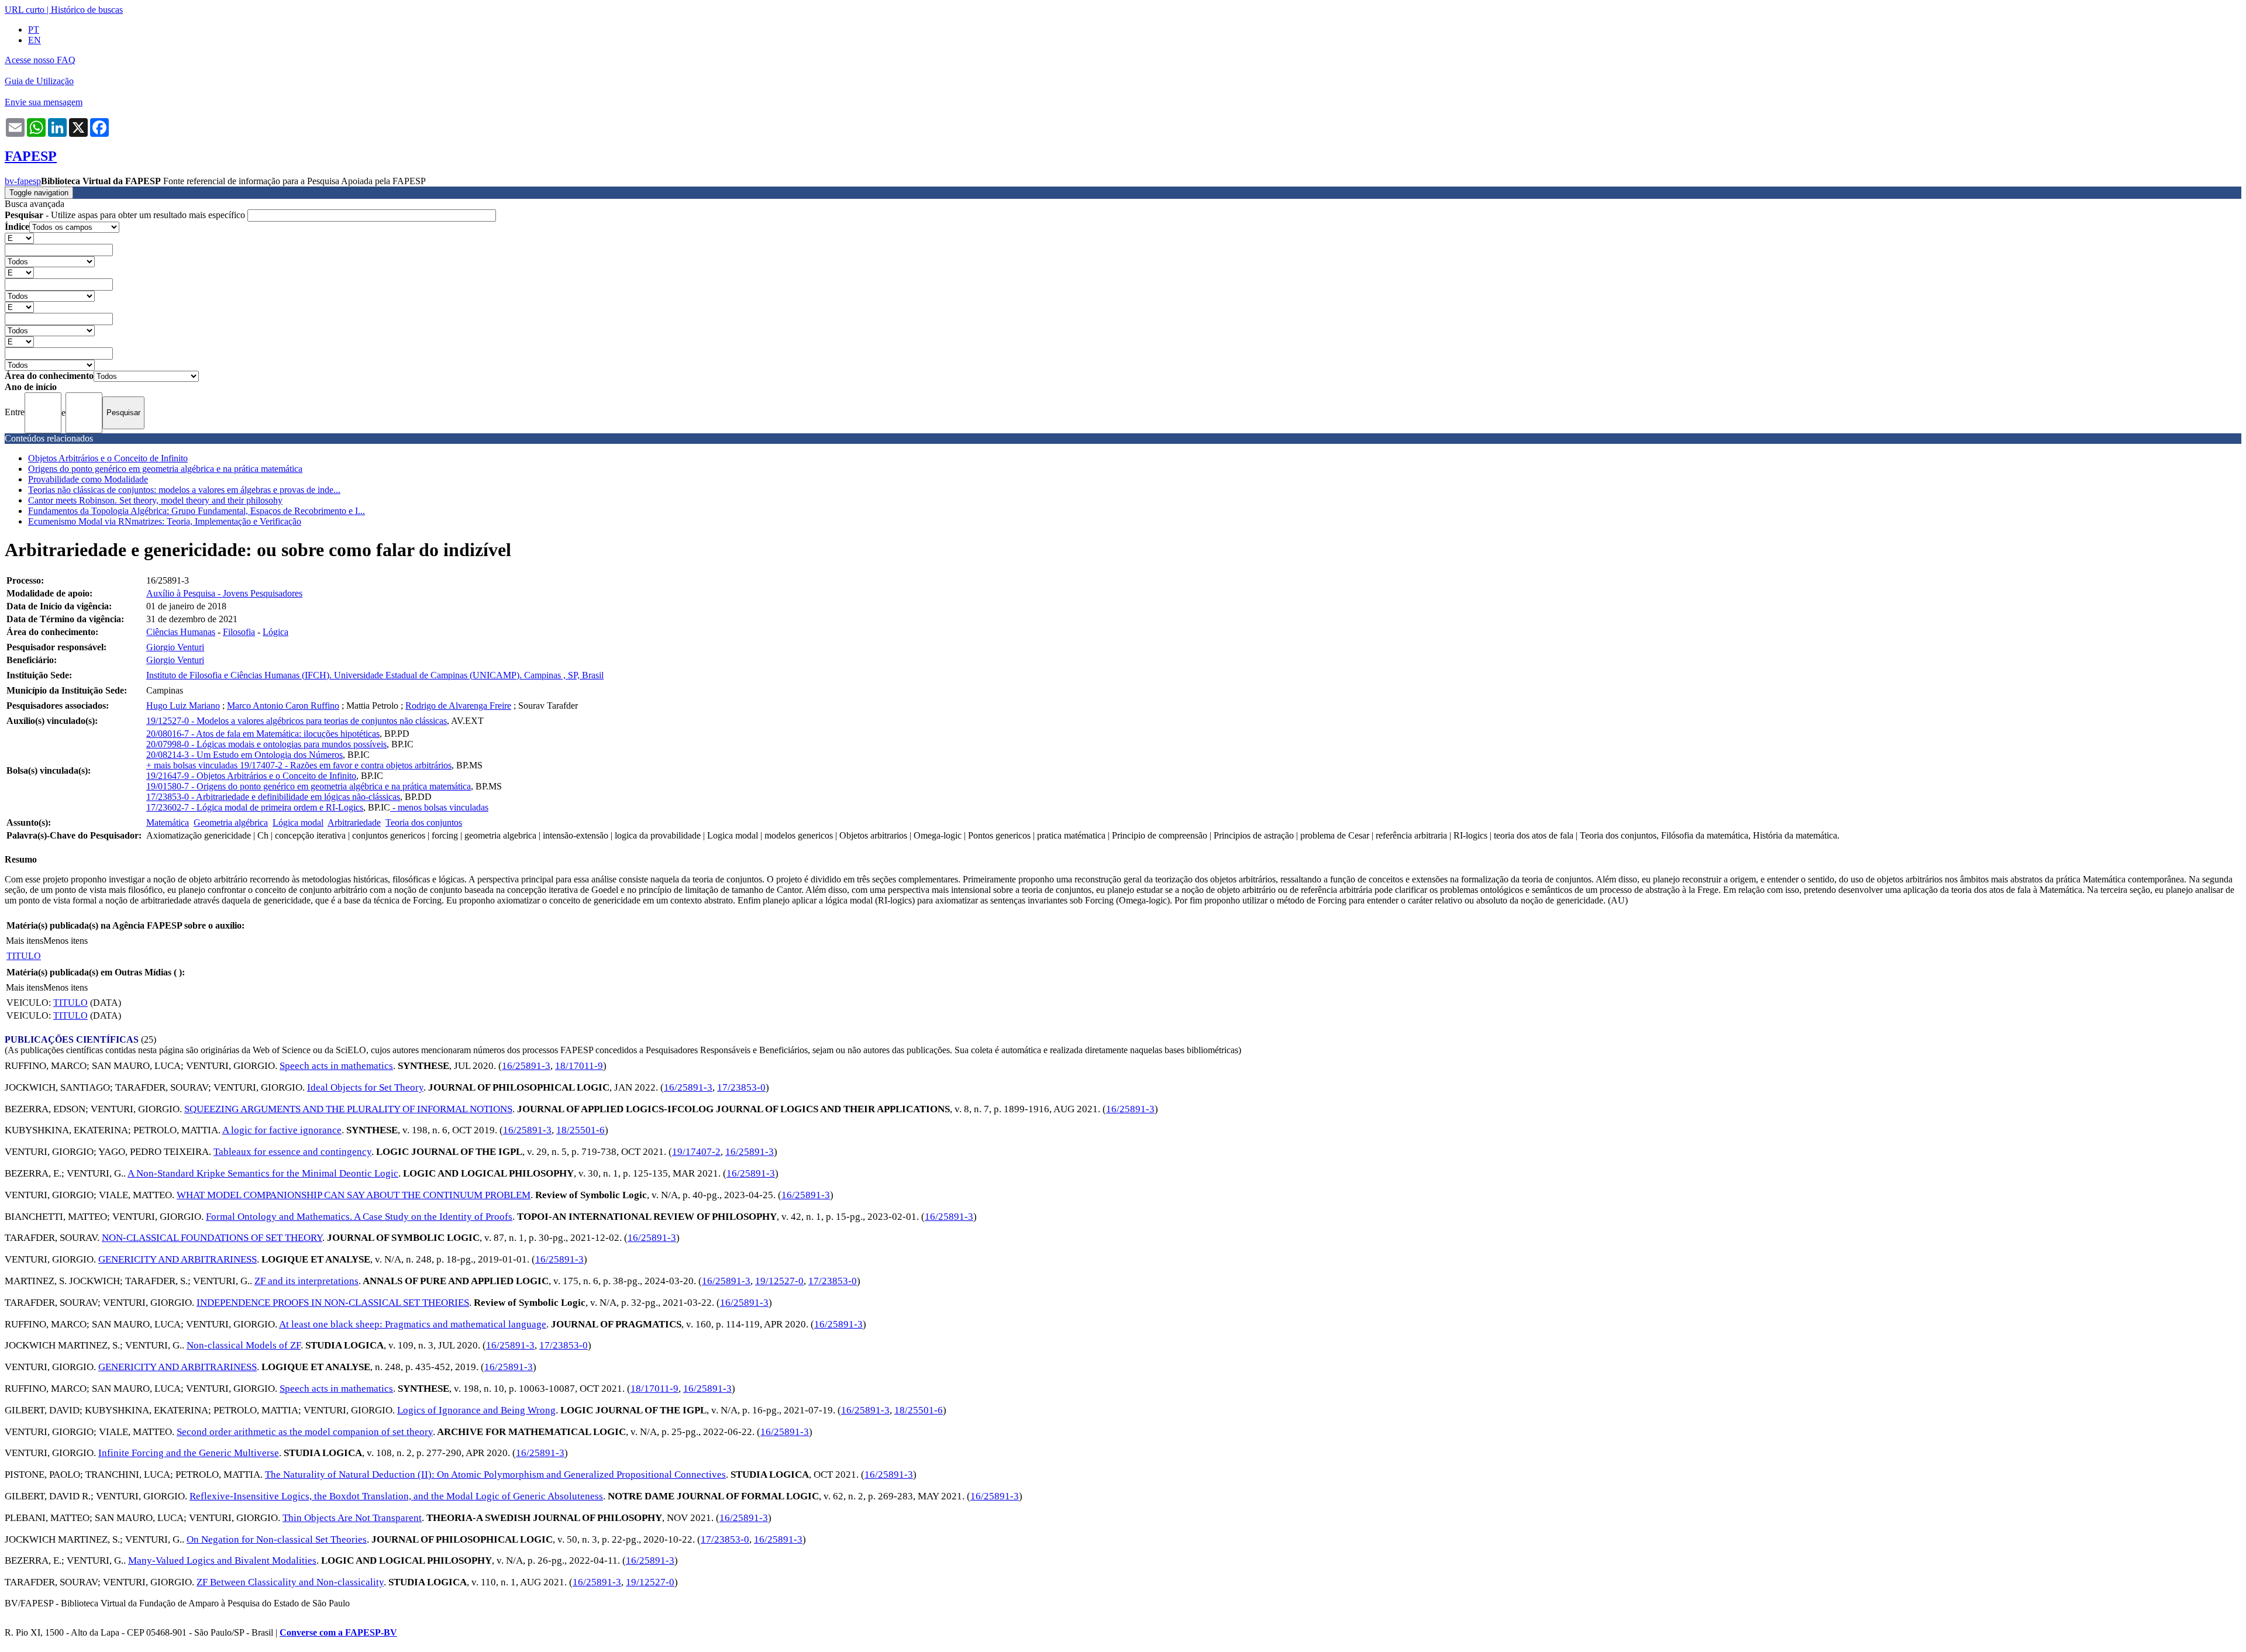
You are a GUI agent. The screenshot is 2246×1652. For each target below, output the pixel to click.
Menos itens (66, 941)
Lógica (275, 632)
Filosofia (239, 632)
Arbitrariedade (354, 822)
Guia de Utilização (39, 81)
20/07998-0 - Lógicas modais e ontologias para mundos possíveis (266, 744)
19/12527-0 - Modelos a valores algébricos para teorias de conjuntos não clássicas (297, 721)
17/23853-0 (741, 1087)
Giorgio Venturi (175, 647)
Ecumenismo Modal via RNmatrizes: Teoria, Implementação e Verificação (165, 521)
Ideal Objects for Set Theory (365, 1087)
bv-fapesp (23, 181)
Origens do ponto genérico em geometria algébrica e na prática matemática (165, 469)
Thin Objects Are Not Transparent (352, 1518)
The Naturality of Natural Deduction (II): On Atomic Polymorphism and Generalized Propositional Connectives (495, 1475)
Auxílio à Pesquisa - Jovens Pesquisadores (224, 593)
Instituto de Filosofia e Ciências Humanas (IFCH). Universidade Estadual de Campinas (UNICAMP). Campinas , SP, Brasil (375, 675)
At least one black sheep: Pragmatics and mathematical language (413, 1324)
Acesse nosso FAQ (40, 60)
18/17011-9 (579, 1066)
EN (35, 40)
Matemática (168, 822)
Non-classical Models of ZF (244, 1345)
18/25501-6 (581, 1130)
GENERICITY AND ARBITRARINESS (178, 1259)
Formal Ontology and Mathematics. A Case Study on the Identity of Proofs (359, 1217)
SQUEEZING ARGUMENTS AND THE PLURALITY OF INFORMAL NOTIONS (348, 1109)
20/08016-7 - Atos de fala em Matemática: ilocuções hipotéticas (263, 734)
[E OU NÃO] (19, 238)
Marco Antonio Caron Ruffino (283, 706)
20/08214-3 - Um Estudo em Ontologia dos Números (244, 755)
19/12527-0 (779, 1281)
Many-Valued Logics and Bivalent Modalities (222, 1560)
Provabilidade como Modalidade (88, 479)
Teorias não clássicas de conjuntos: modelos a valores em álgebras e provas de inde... (184, 490)
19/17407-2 (696, 1152)
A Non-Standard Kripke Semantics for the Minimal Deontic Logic (263, 1173)
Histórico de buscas (87, 10)
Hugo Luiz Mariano (183, 706)
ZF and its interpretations (306, 1281)
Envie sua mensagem (44, 102)
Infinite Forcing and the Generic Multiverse (189, 1453)
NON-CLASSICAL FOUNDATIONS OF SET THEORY (212, 1238)
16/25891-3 (526, 1066)
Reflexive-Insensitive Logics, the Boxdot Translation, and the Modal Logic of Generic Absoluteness (396, 1496)
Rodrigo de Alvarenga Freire (458, 706)
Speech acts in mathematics (336, 1066)
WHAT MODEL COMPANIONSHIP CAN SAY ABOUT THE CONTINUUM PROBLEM (354, 1195)
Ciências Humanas (181, 632)
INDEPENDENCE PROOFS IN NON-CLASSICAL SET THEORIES (333, 1303)
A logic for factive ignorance (282, 1130)
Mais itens (25, 941)
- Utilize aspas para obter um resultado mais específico (126, 215)
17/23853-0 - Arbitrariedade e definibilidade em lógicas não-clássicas (273, 797)
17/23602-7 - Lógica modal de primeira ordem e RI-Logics (255, 807)
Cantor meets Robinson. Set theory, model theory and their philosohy (155, 500)
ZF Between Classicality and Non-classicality (290, 1582)
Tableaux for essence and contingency (292, 1152)
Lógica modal (298, 822)
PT (34, 30)
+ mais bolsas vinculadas (193, 765)
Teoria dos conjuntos (424, 822)
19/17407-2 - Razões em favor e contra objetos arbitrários (346, 765)
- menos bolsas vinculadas (439, 807)
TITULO (24, 956)
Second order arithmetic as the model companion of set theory (305, 1432)
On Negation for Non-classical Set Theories (277, 1539)
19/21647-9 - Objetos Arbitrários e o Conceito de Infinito (251, 776)
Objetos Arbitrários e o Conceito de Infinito (108, 458)
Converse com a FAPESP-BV (338, 1632)
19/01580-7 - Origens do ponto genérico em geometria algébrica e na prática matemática (309, 786)
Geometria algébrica (231, 822)
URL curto (25, 10)
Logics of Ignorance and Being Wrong (476, 1410)
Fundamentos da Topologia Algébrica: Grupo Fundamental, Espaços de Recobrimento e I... (197, 511)
